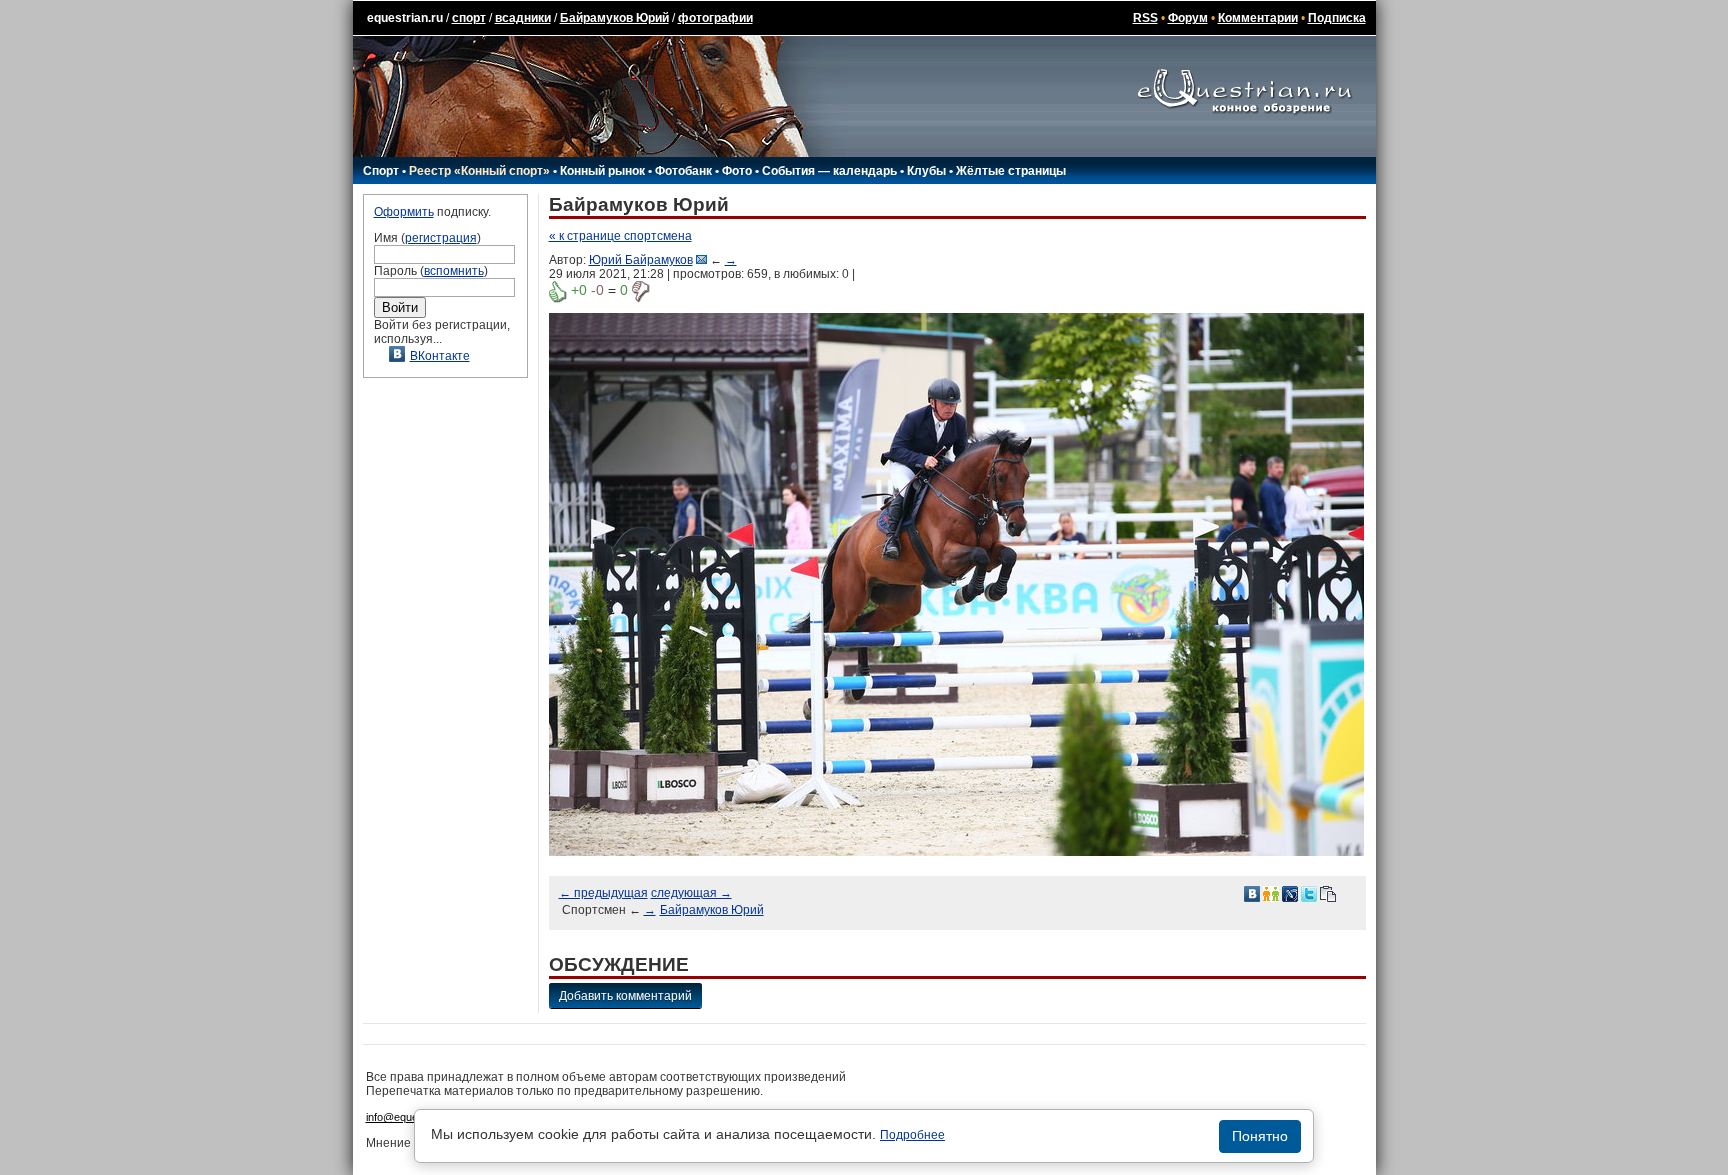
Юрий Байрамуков (641, 260)
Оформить (404, 212)
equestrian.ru (405, 18)
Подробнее (912, 1135)
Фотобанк (683, 171)
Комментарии (1258, 18)
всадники (523, 18)
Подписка (1337, 18)
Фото (737, 171)
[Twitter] (1309, 893)
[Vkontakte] (1252, 893)
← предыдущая (603, 893)
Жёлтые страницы (1011, 171)
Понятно (1260, 1136)
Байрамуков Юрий (614, 18)
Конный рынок (602, 171)
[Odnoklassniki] (1271, 893)
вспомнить (454, 271)
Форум (1188, 18)
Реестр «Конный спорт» (479, 171)
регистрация (441, 238)
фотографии (715, 18)
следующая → (691, 893)
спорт (469, 18)
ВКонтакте (440, 356)
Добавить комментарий (625, 996)
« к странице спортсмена (620, 236)
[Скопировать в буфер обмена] (1328, 893)
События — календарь (829, 171)
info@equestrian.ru (412, 1117)
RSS (1145, 18)
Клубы (926, 171)
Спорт (381, 171)
